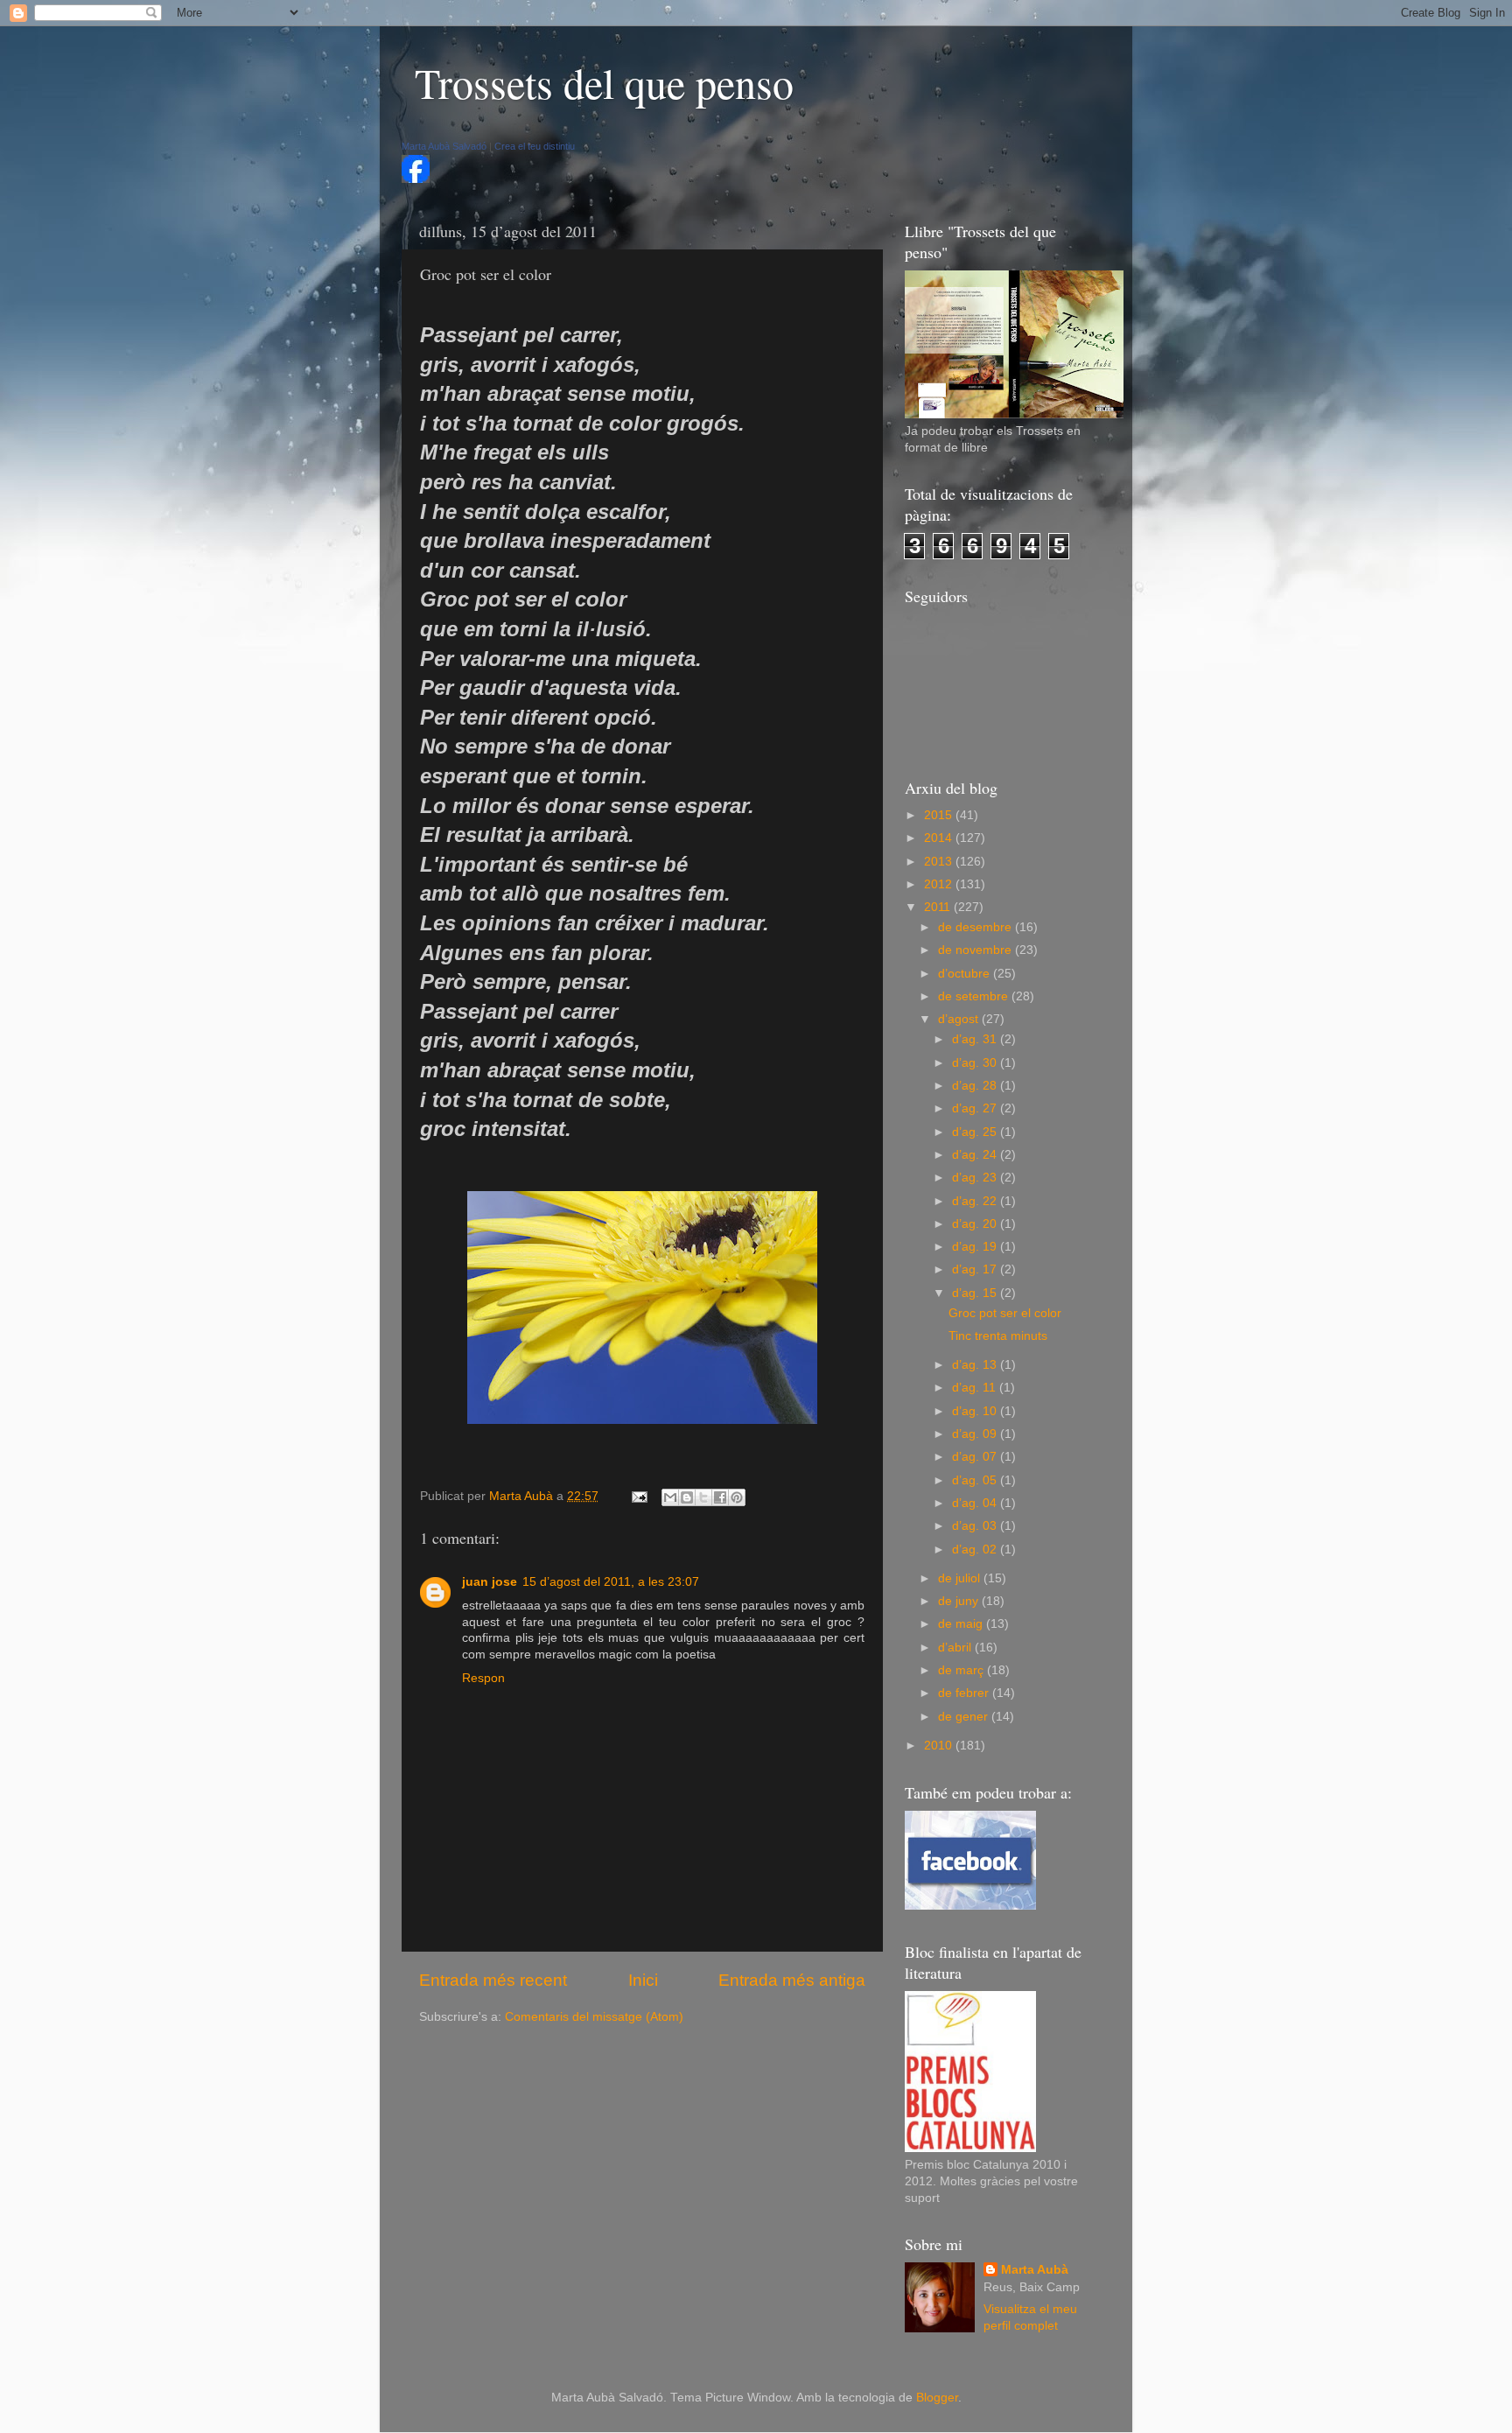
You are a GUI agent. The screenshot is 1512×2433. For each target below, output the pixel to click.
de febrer (965, 1693)
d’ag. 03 (976, 1526)
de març (962, 1670)
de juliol (961, 1578)
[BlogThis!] (687, 1497)
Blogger (937, 2398)
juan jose (490, 1582)
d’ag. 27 (976, 1108)
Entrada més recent (493, 1980)
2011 (939, 907)
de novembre (976, 950)
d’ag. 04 (976, 1503)
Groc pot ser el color (1005, 1313)
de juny (960, 1601)
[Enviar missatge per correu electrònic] (638, 1496)
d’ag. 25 (976, 1132)
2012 (940, 884)
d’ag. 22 (976, 1201)
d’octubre (966, 974)
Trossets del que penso (604, 82)
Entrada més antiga (792, 1980)
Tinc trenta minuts (998, 1336)
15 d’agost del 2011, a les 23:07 (611, 1582)
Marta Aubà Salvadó (444, 146)
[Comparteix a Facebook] (720, 1497)
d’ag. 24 (976, 1155)
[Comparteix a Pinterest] (737, 1497)
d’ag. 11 (976, 1388)
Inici (643, 1980)
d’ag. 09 (976, 1434)
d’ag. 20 (976, 1224)
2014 (940, 838)
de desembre (976, 927)
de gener (965, 1717)
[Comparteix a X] (703, 1497)
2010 (940, 1746)
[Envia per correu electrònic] (670, 1497)
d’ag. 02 (976, 1550)
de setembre (975, 996)
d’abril (956, 1648)
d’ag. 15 (976, 1293)
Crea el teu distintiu (535, 146)
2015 (940, 815)
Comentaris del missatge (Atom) (594, 2017)
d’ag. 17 (976, 1269)
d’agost (960, 1019)
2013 (940, 862)
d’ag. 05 (976, 1480)
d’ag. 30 (976, 1063)
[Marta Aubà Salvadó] (416, 179)
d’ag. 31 (976, 1039)
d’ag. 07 (976, 1457)
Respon (483, 1678)
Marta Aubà (1035, 2270)
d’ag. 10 (976, 1411)
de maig (962, 1624)
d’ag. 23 (976, 1178)
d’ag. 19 (976, 1247)
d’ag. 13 (976, 1365)
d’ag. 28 (976, 1086)
